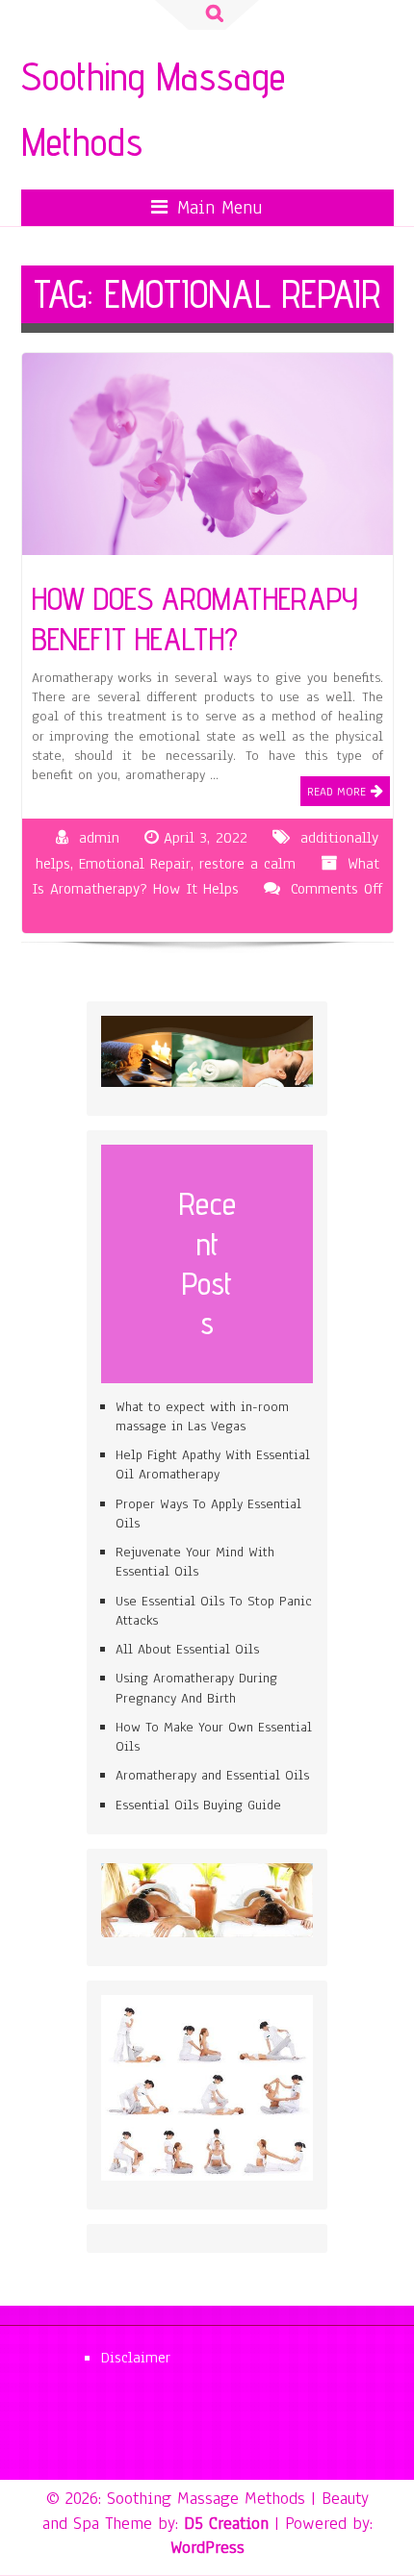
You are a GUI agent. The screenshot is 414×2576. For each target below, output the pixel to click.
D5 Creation (226, 2523)
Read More (336, 792)
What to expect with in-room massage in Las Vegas (202, 1416)
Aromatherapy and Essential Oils (212, 1775)
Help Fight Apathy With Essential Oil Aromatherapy (213, 1465)
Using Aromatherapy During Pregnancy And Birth (196, 1688)
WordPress (207, 2547)
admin (99, 838)
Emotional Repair (135, 864)
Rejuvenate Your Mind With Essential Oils (195, 1562)
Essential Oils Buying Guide (198, 1805)
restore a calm (247, 864)
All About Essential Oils (187, 1649)
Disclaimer (136, 2358)
